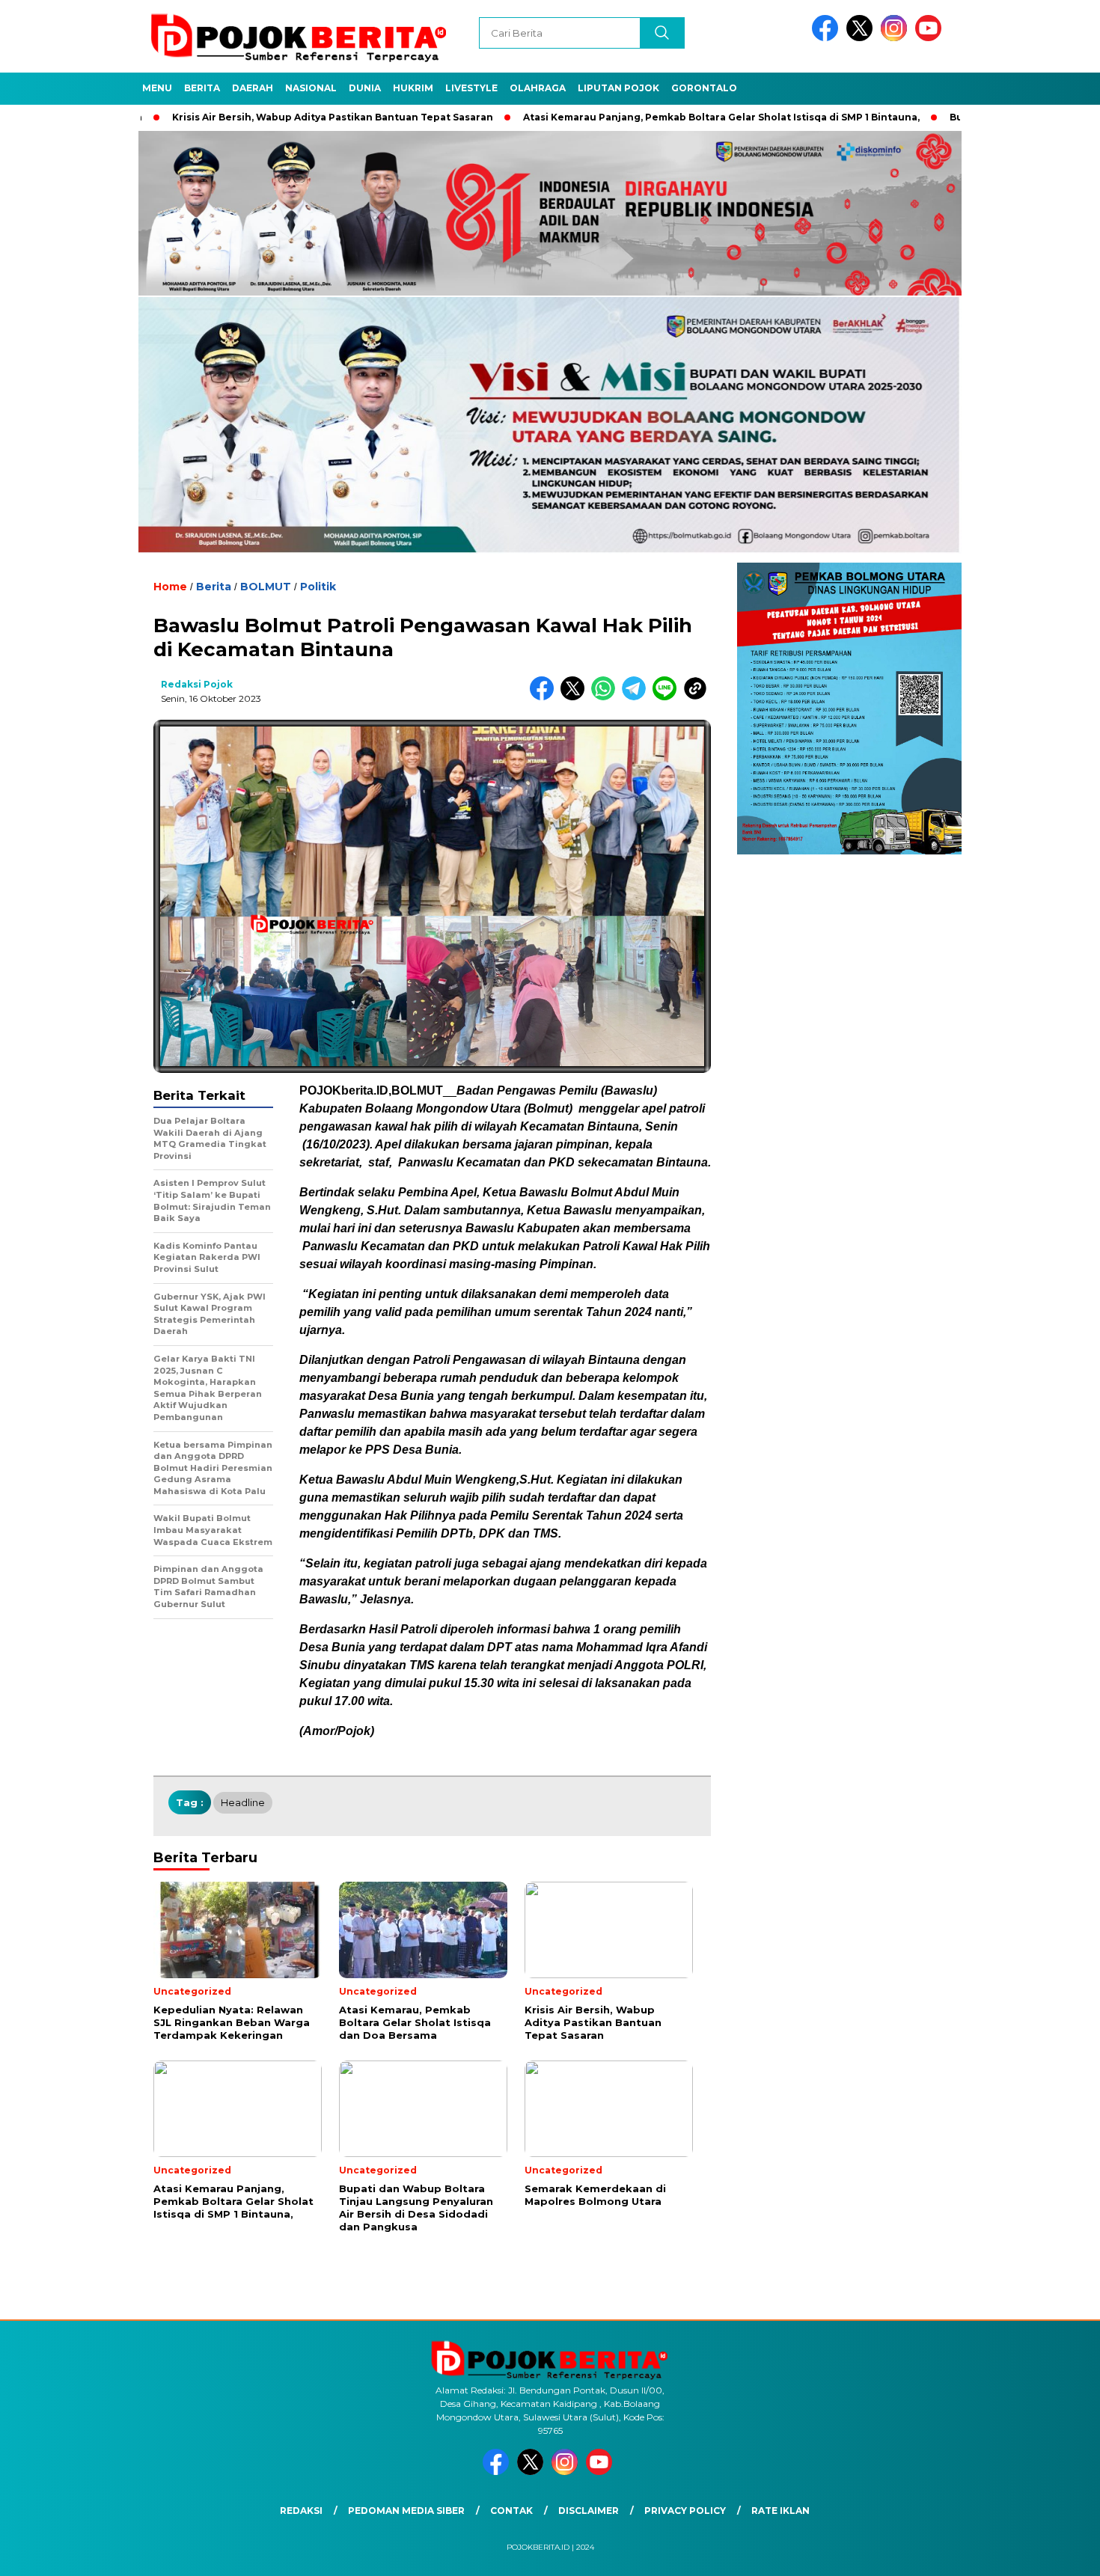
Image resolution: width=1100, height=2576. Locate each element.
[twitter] (862, 38)
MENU (157, 88)
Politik (318, 587)
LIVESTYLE (471, 88)
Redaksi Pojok (197, 684)
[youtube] (931, 38)
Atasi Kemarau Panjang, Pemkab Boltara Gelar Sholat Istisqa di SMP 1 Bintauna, (638, 117)
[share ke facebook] (545, 697)
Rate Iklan (780, 2511)
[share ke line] (668, 697)
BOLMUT (266, 587)
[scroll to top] (1055, 2553)
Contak (511, 2511)
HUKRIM (413, 88)
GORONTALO (704, 88)
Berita (202, 88)
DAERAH (253, 88)
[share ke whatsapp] (606, 697)
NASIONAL (311, 88)
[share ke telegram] (637, 697)
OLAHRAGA (538, 88)
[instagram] (896, 38)
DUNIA (365, 88)
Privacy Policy (685, 2511)
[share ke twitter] (576, 697)
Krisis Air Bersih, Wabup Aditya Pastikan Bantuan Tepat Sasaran (249, 117)
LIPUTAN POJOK (618, 88)
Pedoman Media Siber (406, 2511)
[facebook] (828, 38)
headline (243, 1802)
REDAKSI (301, 2511)
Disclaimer (589, 2511)
